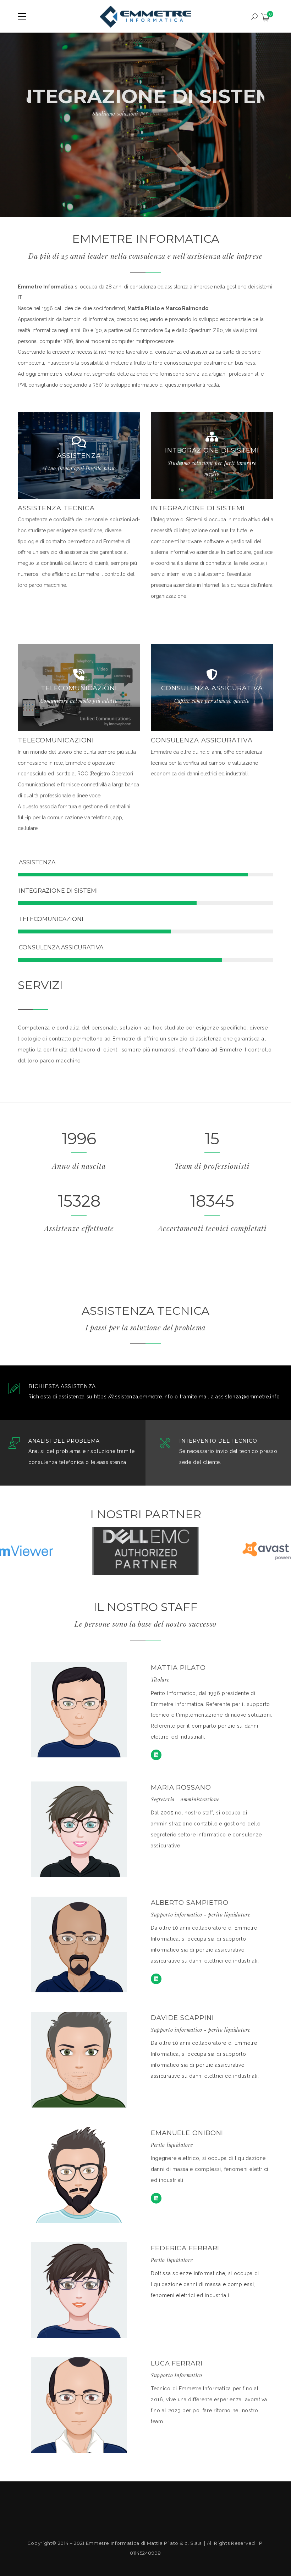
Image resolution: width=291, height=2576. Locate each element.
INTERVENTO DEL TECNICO (218, 1441)
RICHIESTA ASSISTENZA (62, 1387)
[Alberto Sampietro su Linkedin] (156, 1979)
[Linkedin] (156, 1755)
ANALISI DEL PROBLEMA (64, 1441)
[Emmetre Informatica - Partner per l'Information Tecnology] (146, 16)
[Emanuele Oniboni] (156, 2198)
